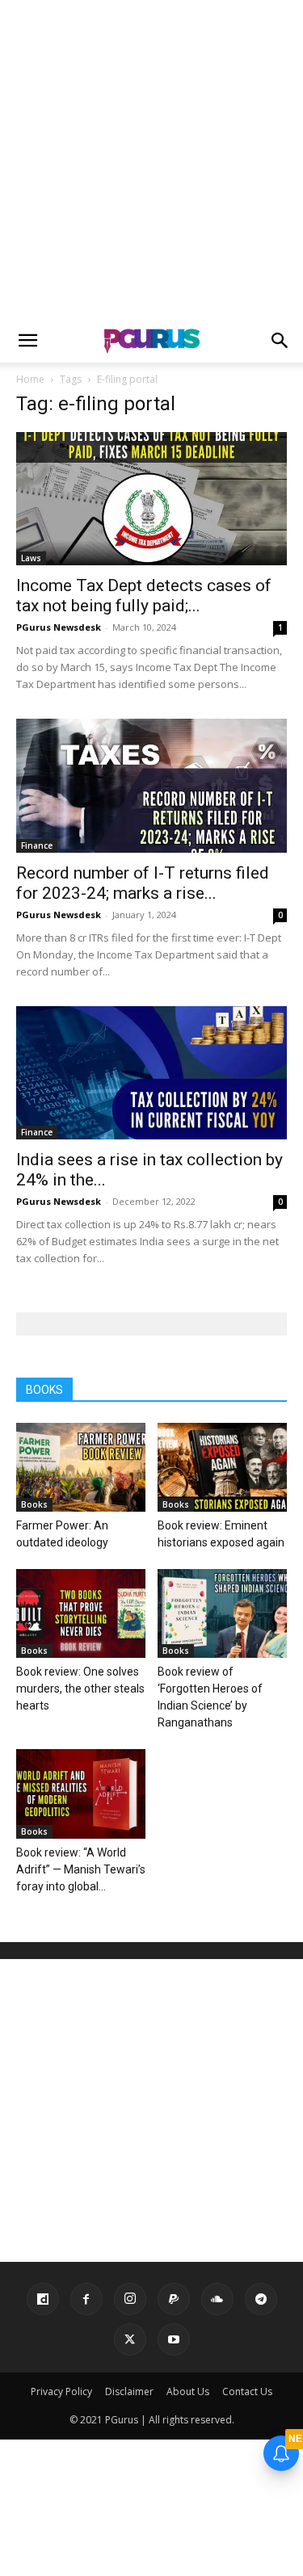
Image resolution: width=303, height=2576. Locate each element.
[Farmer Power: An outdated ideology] (81, 1467)
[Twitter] (130, 2339)
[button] (27, 341)
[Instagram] (130, 2299)
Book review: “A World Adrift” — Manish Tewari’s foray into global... (81, 1869)
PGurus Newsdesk (59, 627)
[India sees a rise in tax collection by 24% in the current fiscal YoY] (151, 1073)
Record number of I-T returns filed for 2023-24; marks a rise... (143, 883)
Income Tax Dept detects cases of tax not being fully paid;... (144, 596)
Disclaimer (129, 2391)
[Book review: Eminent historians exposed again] (222, 1467)
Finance (37, 845)
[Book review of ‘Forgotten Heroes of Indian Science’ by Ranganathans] (222, 1613)
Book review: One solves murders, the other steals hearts (80, 1689)
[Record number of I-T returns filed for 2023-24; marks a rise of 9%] (151, 785)
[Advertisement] (151, 159)
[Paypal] (174, 2299)
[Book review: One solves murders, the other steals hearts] (81, 1613)
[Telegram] (261, 2299)
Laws (31, 558)
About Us (188, 2391)
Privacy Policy (61, 2391)
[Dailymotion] (43, 2299)
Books (34, 1504)
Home (30, 379)
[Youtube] (174, 2339)
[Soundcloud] (217, 2299)
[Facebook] (86, 2299)
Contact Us (247, 2391)
